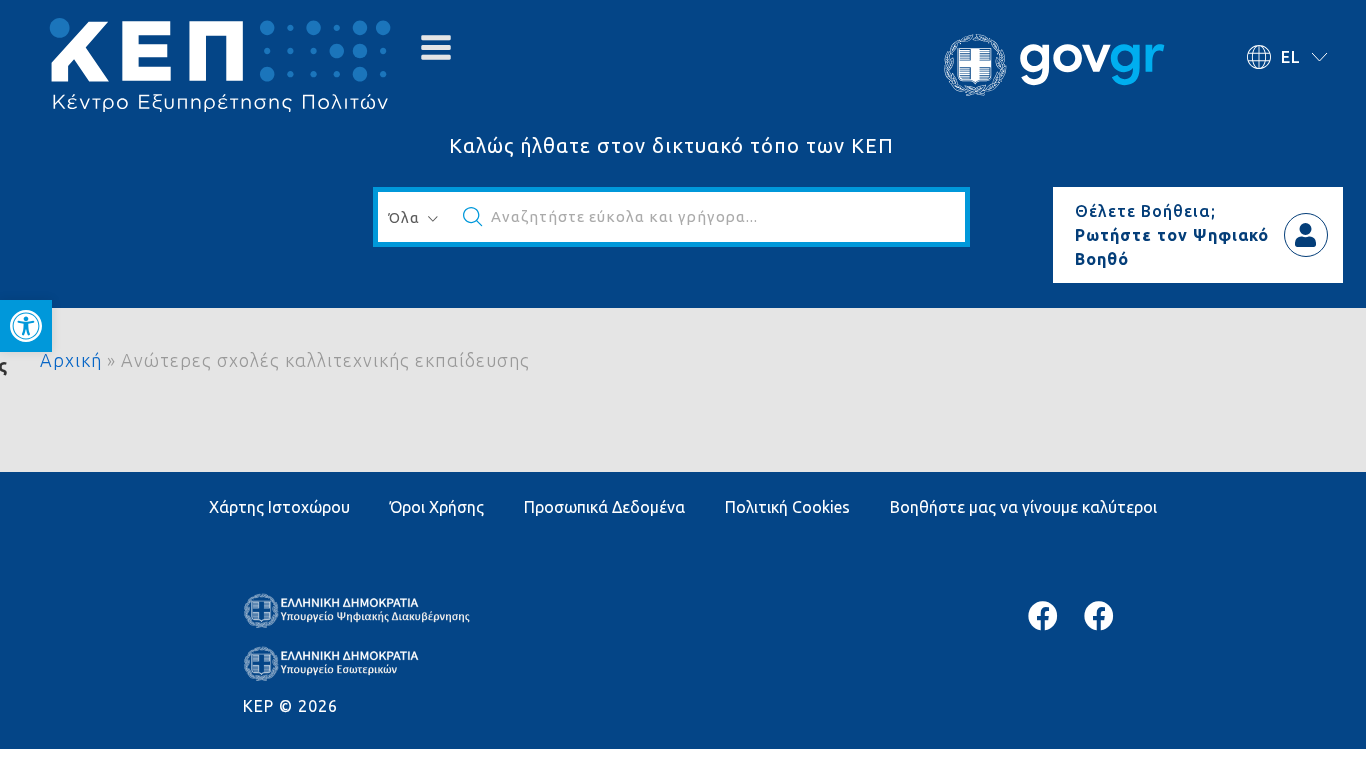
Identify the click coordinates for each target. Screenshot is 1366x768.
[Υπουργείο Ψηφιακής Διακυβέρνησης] (1043, 616)
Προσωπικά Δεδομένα (604, 507)
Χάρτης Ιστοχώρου (279, 507)
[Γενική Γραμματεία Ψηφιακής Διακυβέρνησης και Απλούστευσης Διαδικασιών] (1099, 616)
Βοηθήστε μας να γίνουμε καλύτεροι (1023, 507)
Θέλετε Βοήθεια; (1145, 211)
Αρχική (71, 360)
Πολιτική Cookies (787, 507)
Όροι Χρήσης (437, 507)
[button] (26, 326)
